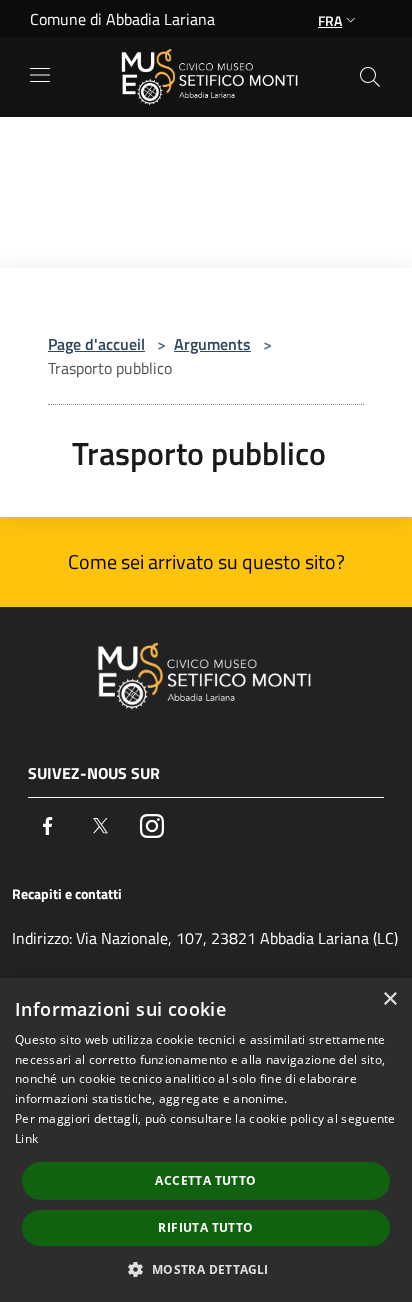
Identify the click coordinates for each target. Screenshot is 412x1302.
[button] (205, 1269)
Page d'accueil (96, 344)
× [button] (389, 999)
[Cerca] (370, 77)
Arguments (212, 344)
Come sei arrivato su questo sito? (206, 561)
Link (26, 1138)
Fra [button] (330, 20)
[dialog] (206, 1140)
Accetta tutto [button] (205, 1180)
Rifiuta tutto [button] (205, 1227)
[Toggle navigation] (40, 75)
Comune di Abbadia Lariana (122, 19)
